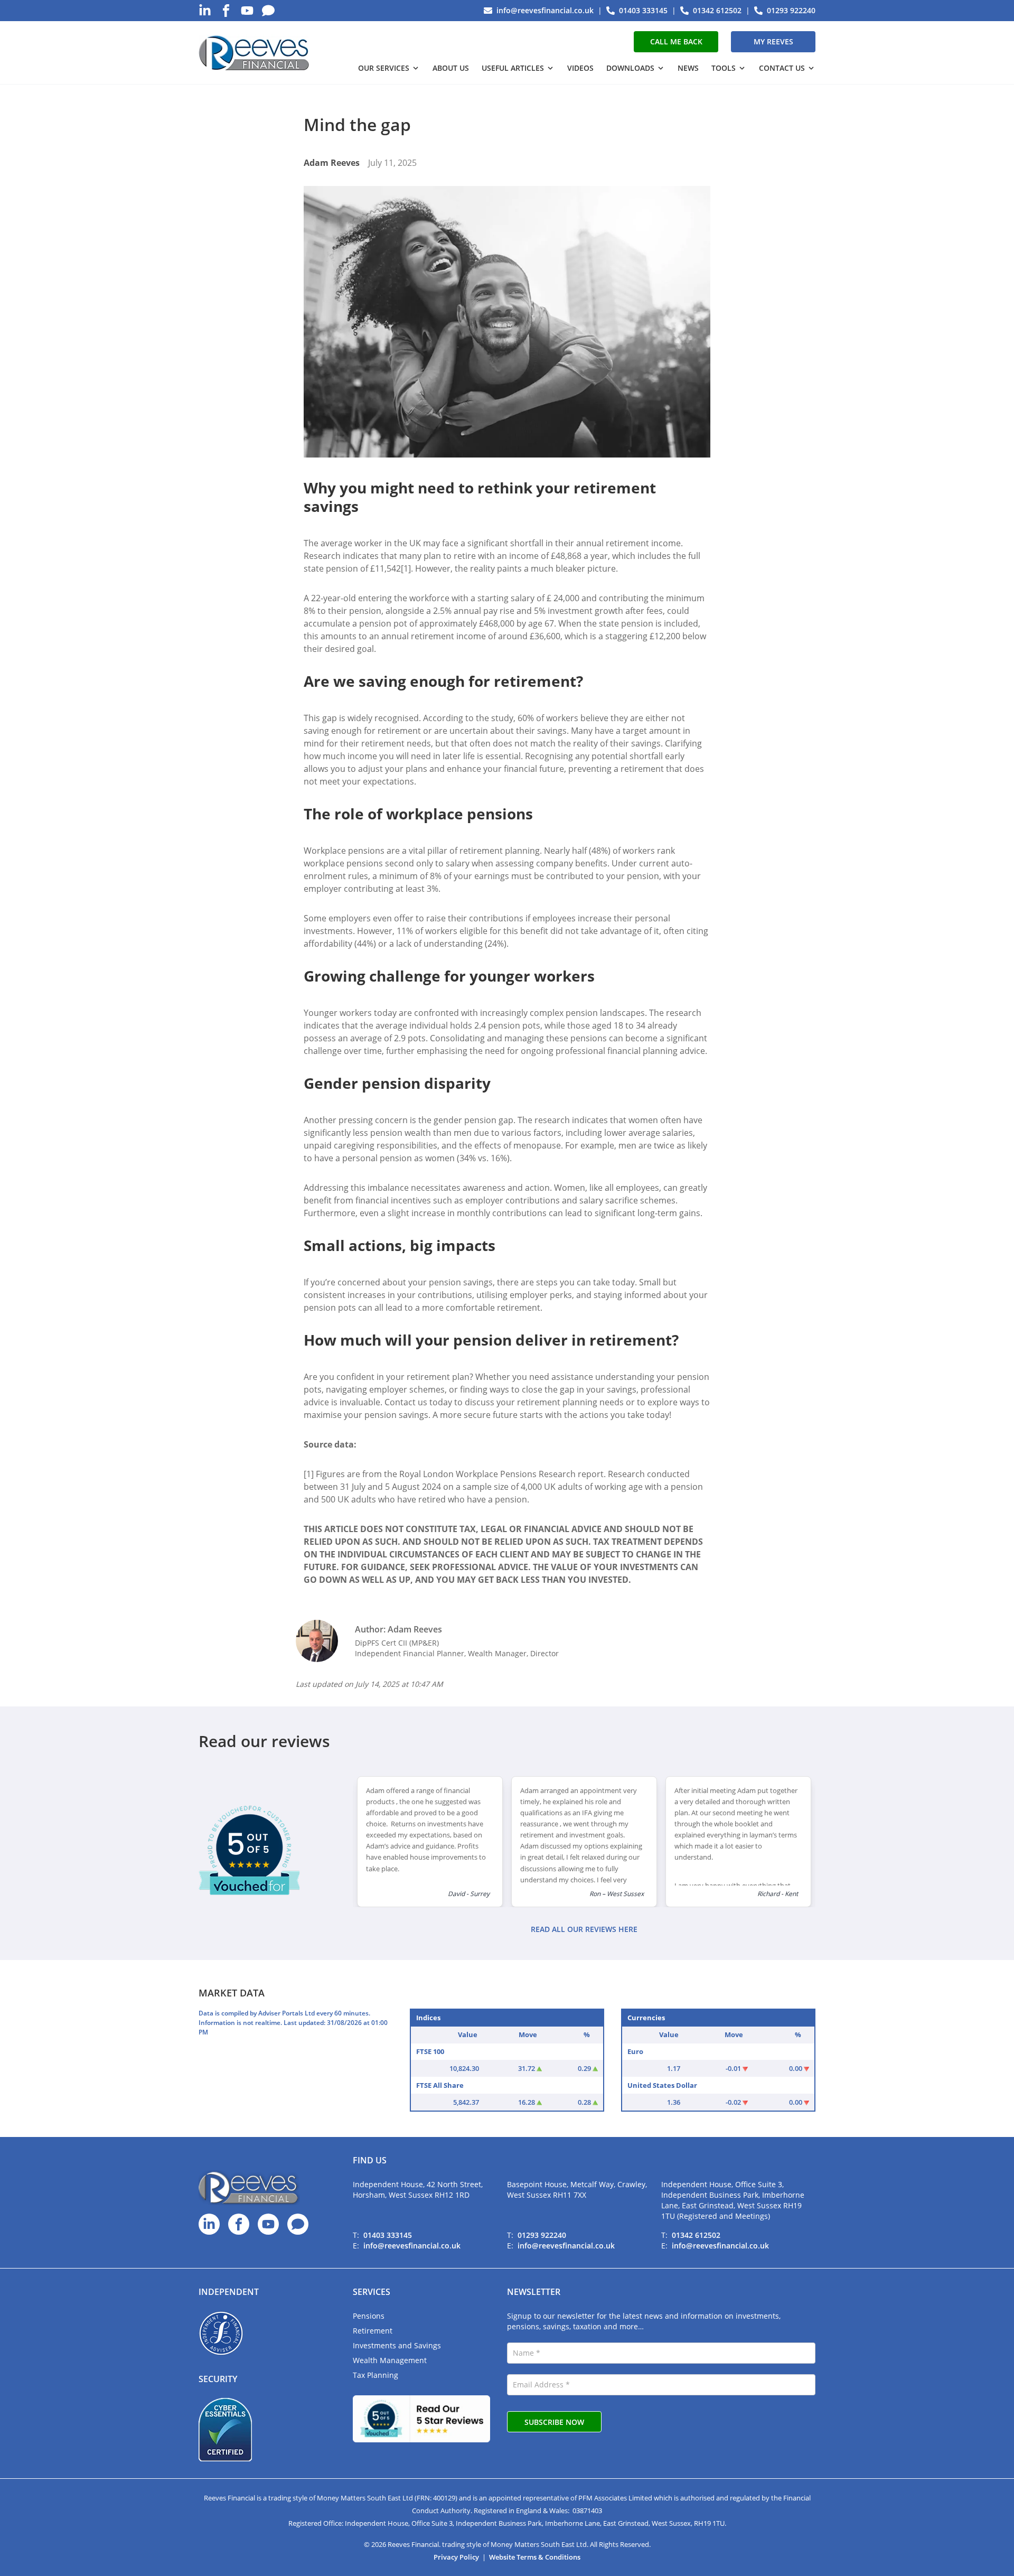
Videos (580, 68)
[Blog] (268, 11)
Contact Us (782, 68)
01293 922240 (542, 2235)
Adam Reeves (332, 163)
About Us (451, 68)
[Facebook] (226, 11)
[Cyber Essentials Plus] (225, 2430)
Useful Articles (513, 68)
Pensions (369, 2316)
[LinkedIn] (205, 11)
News (688, 68)
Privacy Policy (456, 2557)
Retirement (373, 2331)
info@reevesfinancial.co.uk (412, 2246)
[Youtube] (247, 11)
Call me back (676, 41)
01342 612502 (696, 2235)
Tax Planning (375, 2375)
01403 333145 (388, 2235)
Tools (724, 68)
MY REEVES (773, 41)
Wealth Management (390, 2360)
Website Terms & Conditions (535, 2557)
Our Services (384, 68)
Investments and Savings (397, 2345)
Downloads (630, 68)
